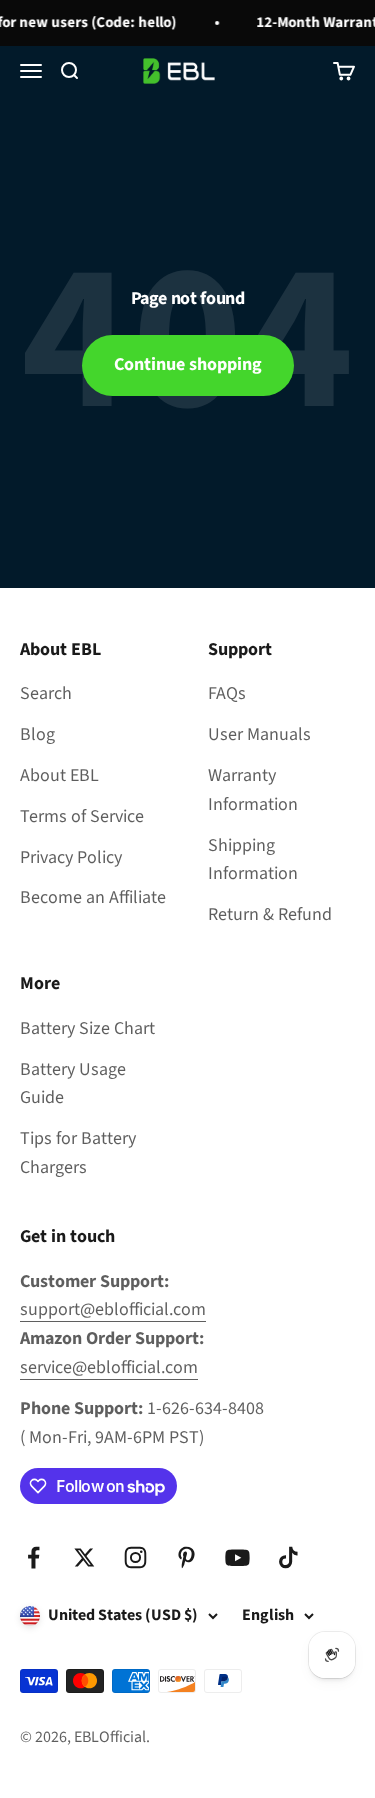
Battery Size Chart (87, 1028)
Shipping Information (253, 860)
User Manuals (259, 734)
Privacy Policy (71, 857)
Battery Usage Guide (73, 1084)
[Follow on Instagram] (135, 1557)
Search (46, 693)
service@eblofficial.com (109, 1367)
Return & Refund (270, 914)
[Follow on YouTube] (237, 1557)
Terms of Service (82, 816)
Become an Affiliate (93, 897)
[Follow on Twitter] (84, 1557)
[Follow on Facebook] (33, 1557)
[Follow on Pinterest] (186, 1557)
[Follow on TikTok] (288, 1557)
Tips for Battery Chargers (78, 1153)
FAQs (227, 693)
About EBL (59, 775)
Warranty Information (253, 790)
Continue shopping (188, 364)
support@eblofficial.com (113, 1309)
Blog (37, 734)
